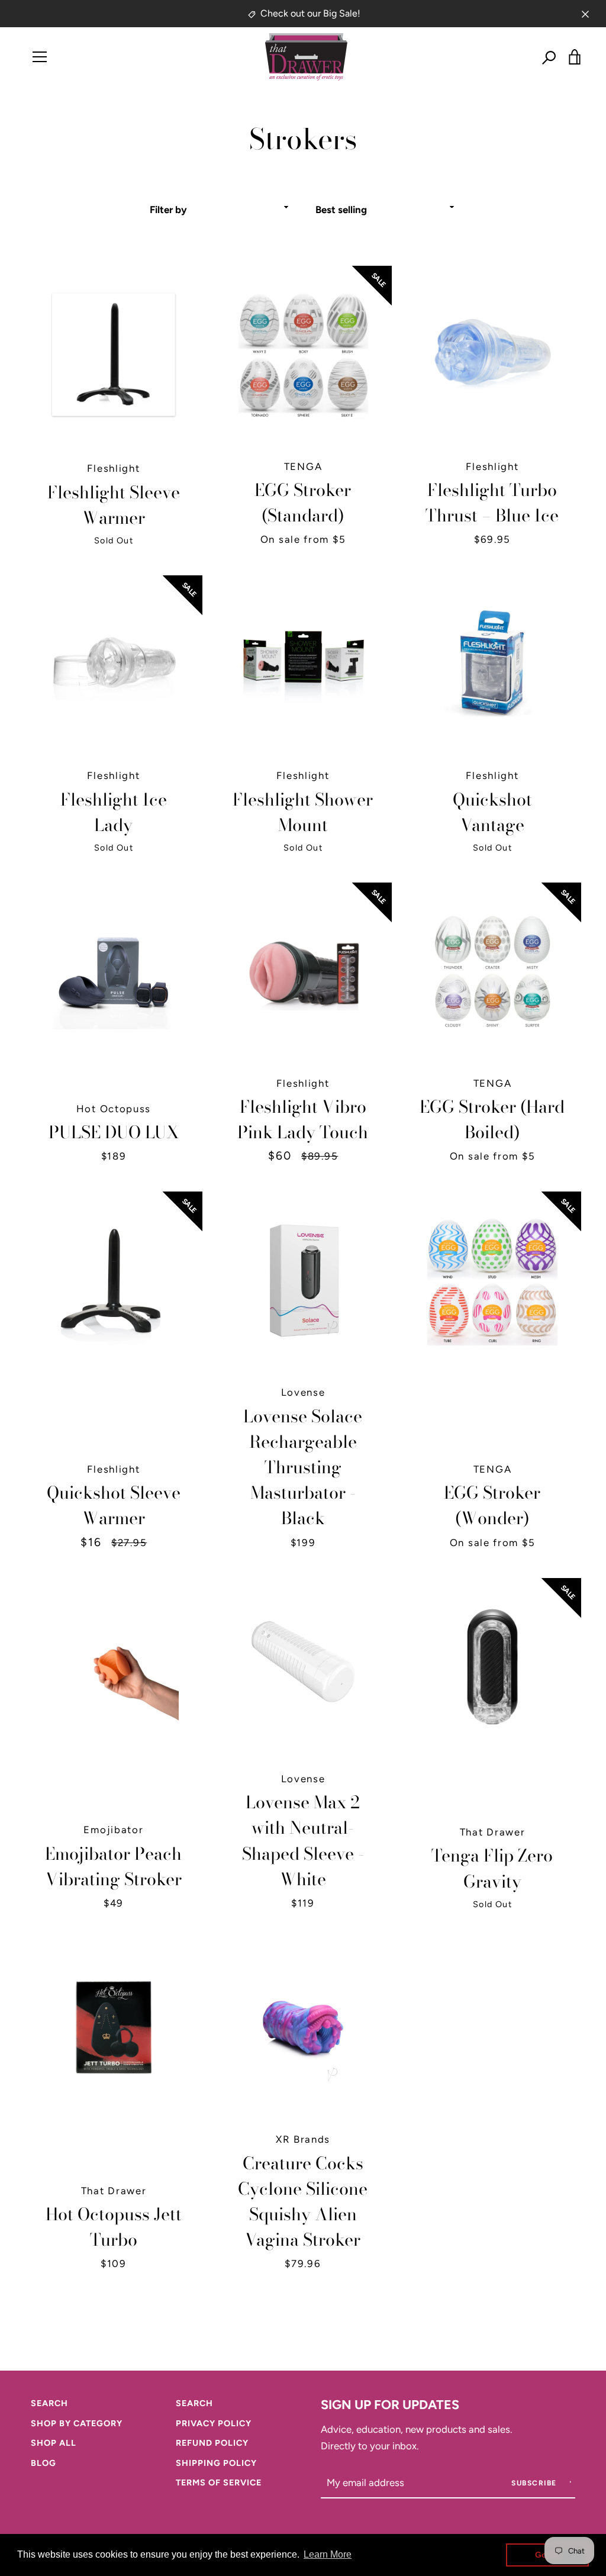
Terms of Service (219, 2482)
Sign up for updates (390, 2404)
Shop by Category (77, 2423)
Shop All (54, 2443)
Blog (43, 2463)
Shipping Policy (216, 2463)
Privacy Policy (214, 2423)
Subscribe (535, 2483)
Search (49, 2403)
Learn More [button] (328, 2554)
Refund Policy (212, 2443)
